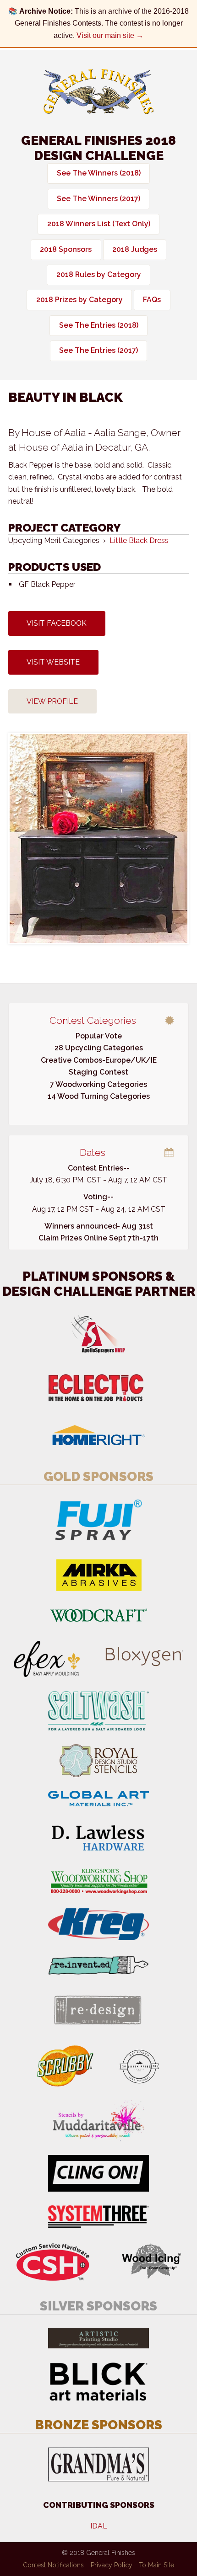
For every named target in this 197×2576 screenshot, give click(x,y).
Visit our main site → (110, 35)
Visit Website (53, 662)
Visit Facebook (57, 623)
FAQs (152, 300)
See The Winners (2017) (98, 199)
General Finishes (98, 92)
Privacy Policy (112, 2565)
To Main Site (156, 2565)
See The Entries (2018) (99, 325)
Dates (93, 1152)
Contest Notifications (53, 2565)
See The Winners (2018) (99, 173)
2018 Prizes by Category (79, 300)
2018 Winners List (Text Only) (99, 224)
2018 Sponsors (66, 249)
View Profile (52, 701)
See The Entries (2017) (98, 350)
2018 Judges (135, 249)
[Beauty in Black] (98, 838)
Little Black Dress (139, 540)
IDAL (99, 2526)
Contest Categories (93, 1020)
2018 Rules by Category (99, 274)
